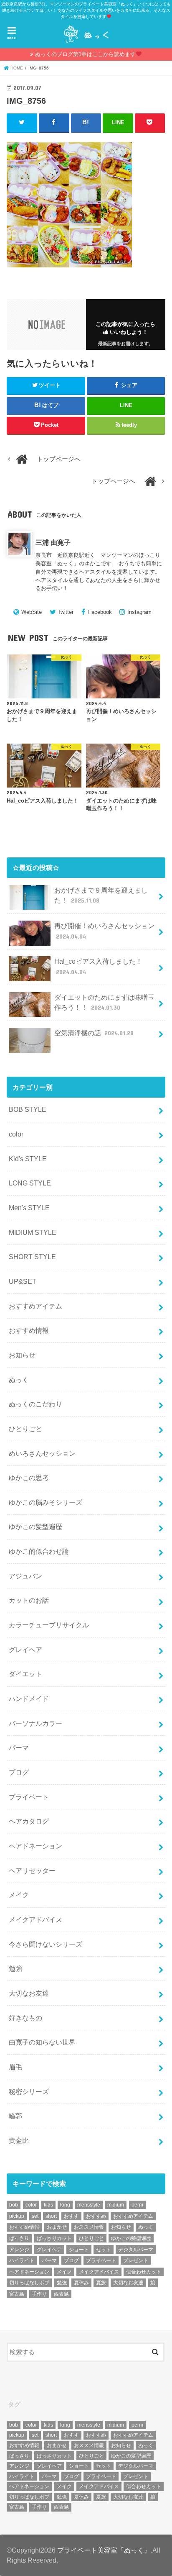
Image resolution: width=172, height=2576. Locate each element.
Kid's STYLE (28, 1159)
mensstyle (89, 2205)
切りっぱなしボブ (29, 2283)
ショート (79, 2250)
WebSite (32, 612)
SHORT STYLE (32, 1257)
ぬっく (19, 1380)
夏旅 (101, 2283)
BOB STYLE (28, 1109)
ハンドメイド (29, 1699)
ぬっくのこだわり (35, 1404)
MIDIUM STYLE (33, 1232)
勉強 (15, 1968)
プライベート (29, 1797)
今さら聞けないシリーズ (46, 1944)
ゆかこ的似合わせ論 (39, 1551)
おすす (71, 2216)
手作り (39, 2294)
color (16, 1134)
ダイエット (25, 1674)
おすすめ (96, 2216)
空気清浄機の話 (94, 1033)
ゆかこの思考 (29, 1478)
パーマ (19, 1747)
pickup (17, 2216)
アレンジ (19, 2250)
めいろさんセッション (42, 1453)
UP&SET (23, 1281)
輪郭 (15, 2116)
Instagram (139, 612)
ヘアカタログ (29, 1821)
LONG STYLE (30, 1183)
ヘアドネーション (35, 1846)
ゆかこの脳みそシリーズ (46, 1502)
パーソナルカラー (35, 1723)
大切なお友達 (29, 1993)
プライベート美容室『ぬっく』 (104, 2550)
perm (137, 2205)
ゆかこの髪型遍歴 (35, 1527)
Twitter (66, 612)
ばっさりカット (54, 2238)
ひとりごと (25, 1429)
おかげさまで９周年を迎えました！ (101, 895)
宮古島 (17, 2294)
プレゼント (136, 2260)
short (51, 2216)
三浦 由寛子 (53, 542)
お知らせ (22, 1355)
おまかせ (57, 2227)
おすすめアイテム (35, 1306)
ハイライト (22, 2260)
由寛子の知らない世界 (42, 2042)
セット (104, 2250)
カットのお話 (29, 1600)
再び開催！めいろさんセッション (104, 931)
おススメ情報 (89, 2227)
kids (48, 2205)
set (35, 2216)
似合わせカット (144, 2272)
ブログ (19, 1772)
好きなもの (25, 2018)
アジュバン (25, 1576)
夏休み (81, 2283)
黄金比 (19, 2140)
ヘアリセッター (32, 1870)
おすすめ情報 (29, 1330)
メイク (19, 1895)
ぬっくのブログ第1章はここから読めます (85, 54)
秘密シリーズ (29, 2091)
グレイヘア (25, 1650)
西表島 (61, 2294)
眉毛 (15, 2067)
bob (14, 2205)
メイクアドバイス (35, 1919)
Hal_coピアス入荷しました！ (98, 966)
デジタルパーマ (136, 2250)
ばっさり (19, 2238)
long (65, 2205)
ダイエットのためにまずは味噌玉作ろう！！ (104, 1002)
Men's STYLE (29, 1208)
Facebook (100, 612)
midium (116, 2205)
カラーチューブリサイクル (49, 1625)
